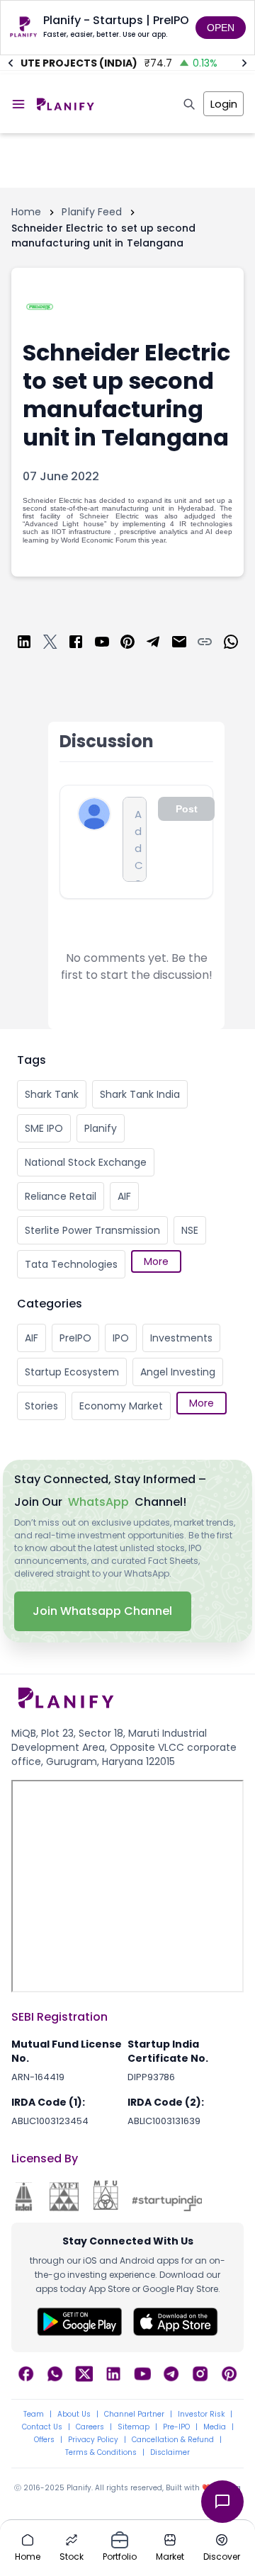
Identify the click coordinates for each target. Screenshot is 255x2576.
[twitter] (50, 644)
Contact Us (42, 2427)
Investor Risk (201, 2415)
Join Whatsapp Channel (103, 1611)
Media (215, 2427)
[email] (179, 644)
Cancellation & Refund (173, 2440)
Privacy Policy (93, 2440)
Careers (90, 2427)
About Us (74, 2415)
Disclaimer (170, 2453)
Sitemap (134, 2427)
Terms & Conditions (101, 2453)
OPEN (221, 28)
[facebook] (76, 644)
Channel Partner (134, 2415)
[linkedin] (24, 644)
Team (34, 2415)
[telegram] (153, 644)
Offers (44, 2440)
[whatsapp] (231, 644)
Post (187, 809)
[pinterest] (127, 644)
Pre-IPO (176, 2427)
